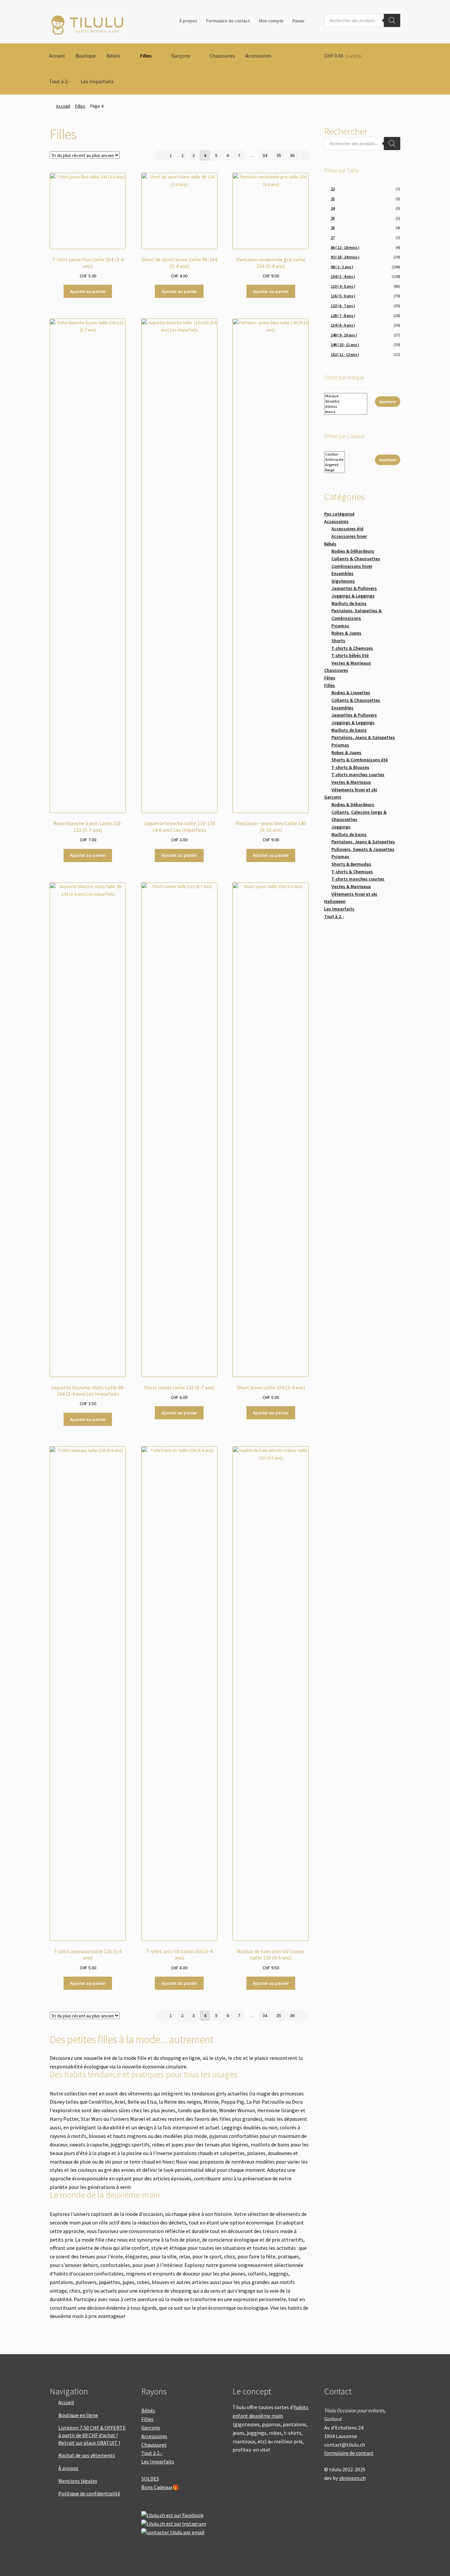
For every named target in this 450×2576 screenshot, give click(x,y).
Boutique (86, 56)
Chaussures (222, 56)
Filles (146, 56)
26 (333, 228)
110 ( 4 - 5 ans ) (343, 286)
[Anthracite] (335, 460)
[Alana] (346, 412)
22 (333, 189)
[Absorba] (346, 401)
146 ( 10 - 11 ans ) (345, 344)
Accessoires (258, 56)
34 (265, 155)
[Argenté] (335, 465)
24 (333, 208)
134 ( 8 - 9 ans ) (343, 325)
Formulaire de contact (228, 21)
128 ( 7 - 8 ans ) (343, 315)
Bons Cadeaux (157, 2487)
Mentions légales (78, 2481)
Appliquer (388, 401)
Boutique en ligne (78, 2415)
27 (333, 237)
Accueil (57, 56)
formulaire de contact (349, 2453)
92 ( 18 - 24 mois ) (345, 257)
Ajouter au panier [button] (88, 291)
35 (279, 155)
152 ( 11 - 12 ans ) (345, 354)
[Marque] (346, 396)
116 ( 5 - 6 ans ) (343, 296)
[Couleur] (335, 454)
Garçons (181, 56)
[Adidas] (346, 407)
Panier (299, 21)
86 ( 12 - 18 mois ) (345, 247)
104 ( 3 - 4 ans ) (343, 276)
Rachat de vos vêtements (87, 2455)
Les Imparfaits (97, 81)
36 (292, 155)
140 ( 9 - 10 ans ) (344, 335)
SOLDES (150, 2479)
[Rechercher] (392, 20)
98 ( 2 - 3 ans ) (342, 267)
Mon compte (271, 21)
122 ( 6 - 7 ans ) (343, 306)
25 (333, 218)
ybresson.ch (352, 2478)
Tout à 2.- (60, 81)
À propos (188, 21)
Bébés (113, 56)
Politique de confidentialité (89, 2493)
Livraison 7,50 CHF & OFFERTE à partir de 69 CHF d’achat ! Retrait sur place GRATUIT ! (92, 2435)
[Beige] (335, 470)
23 (333, 199)
